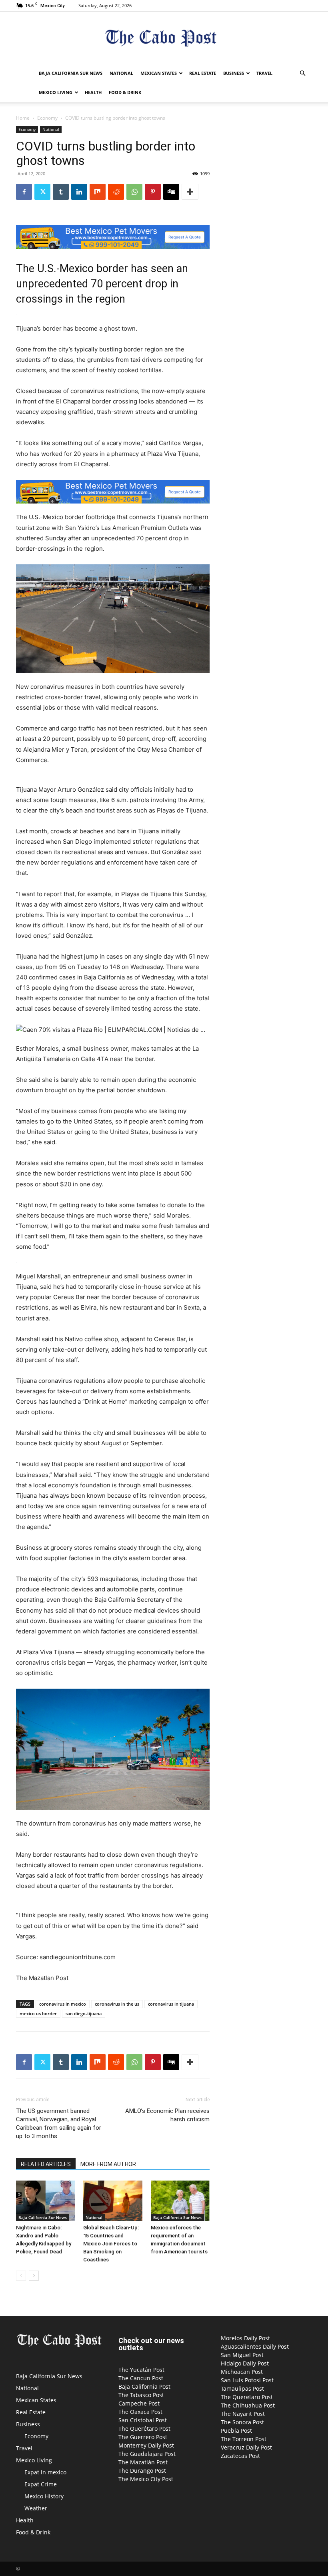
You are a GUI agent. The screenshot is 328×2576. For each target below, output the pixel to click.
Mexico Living (56, 92)
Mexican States (159, 73)
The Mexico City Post (146, 2479)
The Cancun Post (141, 2378)
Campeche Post (139, 2403)
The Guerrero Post (143, 2437)
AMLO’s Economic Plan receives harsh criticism (167, 2115)
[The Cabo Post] (164, 38)
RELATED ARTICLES (46, 2164)
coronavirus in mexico (63, 2004)
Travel (264, 73)
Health (93, 92)
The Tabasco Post (141, 2395)
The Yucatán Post (141, 2370)
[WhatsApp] (134, 192)
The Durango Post (142, 2471)
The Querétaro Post (144, 2429)
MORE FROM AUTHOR (108, 2164)
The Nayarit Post (243, 2414)
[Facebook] (24, 192)
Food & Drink (125, 92)
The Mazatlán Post (143, 2462)
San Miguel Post (242, 2355)
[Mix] (98, 192)
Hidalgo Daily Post (245, 2363)
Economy (47, 118)
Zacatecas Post (240, 2456)
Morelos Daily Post (245, 2338)
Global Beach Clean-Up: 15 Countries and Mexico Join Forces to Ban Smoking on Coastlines (111, 2244)
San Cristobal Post (143, 2420)
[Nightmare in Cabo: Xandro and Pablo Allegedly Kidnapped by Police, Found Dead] (45, 2201)
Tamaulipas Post (242, 2388)
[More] (190, 192)
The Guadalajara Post (147, 2454)
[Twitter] (42, 192)
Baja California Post (144, 2386)
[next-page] (34, 2276)
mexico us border (38, 2013)
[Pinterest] (153, 192)
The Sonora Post (242, 2422)
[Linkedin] (79, 192)
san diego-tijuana (84, 2013)
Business (234, 73)
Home (23, 118)
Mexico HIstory (44, 2496)
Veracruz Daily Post (246, 2447)
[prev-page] (21, 2276)
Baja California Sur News (71, 73)
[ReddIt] (116, 192)
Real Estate (203, 73)
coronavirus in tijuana (171, 2004)
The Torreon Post (244, 2439)
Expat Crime (41, 2484)
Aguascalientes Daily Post (255, 2346)
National (121, 73)
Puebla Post (236, 2431)
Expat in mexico (45, 2472)
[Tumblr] (61, 192)
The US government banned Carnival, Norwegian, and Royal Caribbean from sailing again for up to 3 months (59, 2124)
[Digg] (171, 192)
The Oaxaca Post (140, 2412)
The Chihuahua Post (248, 2405)
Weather (36, 2508)
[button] (302, 73)
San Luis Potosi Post (247, 2380)
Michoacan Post (242, 2372)
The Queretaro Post (247, 2397)
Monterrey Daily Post (146, 2445)
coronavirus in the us (117, 2004)
